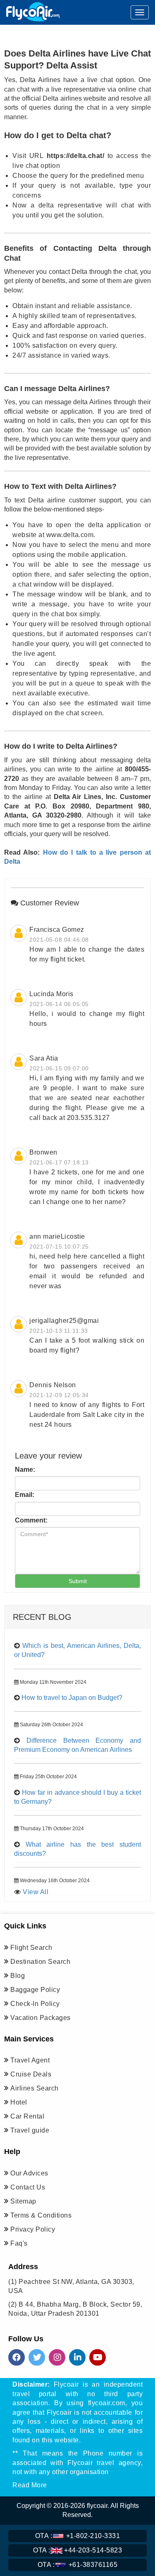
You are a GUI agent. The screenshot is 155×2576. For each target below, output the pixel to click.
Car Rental (27, 2116)
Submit (78, 1581)
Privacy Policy (33, 2229)
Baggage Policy (35, 1990)
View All (36, 1892)
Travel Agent (30, 2060)
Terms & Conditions (41, 2215)
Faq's (19, 2243)
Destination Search (40, 1962)
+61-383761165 (78, 2565)
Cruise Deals (31, 2074)
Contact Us (28, 2187)
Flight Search (31, 1948)
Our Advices (29, 2173)
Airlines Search (35, 2088)
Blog (18, 1976)
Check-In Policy (35, 2004)
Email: (25, 1495)
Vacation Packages (41, 2018)
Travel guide (30, 2130)
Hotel (19, 2102)
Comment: (31, 1520)
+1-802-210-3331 (78, 2536)
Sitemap (23, 2201)
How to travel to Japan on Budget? (72, 1698)
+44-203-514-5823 (77, 2550)
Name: (25, 1469)
